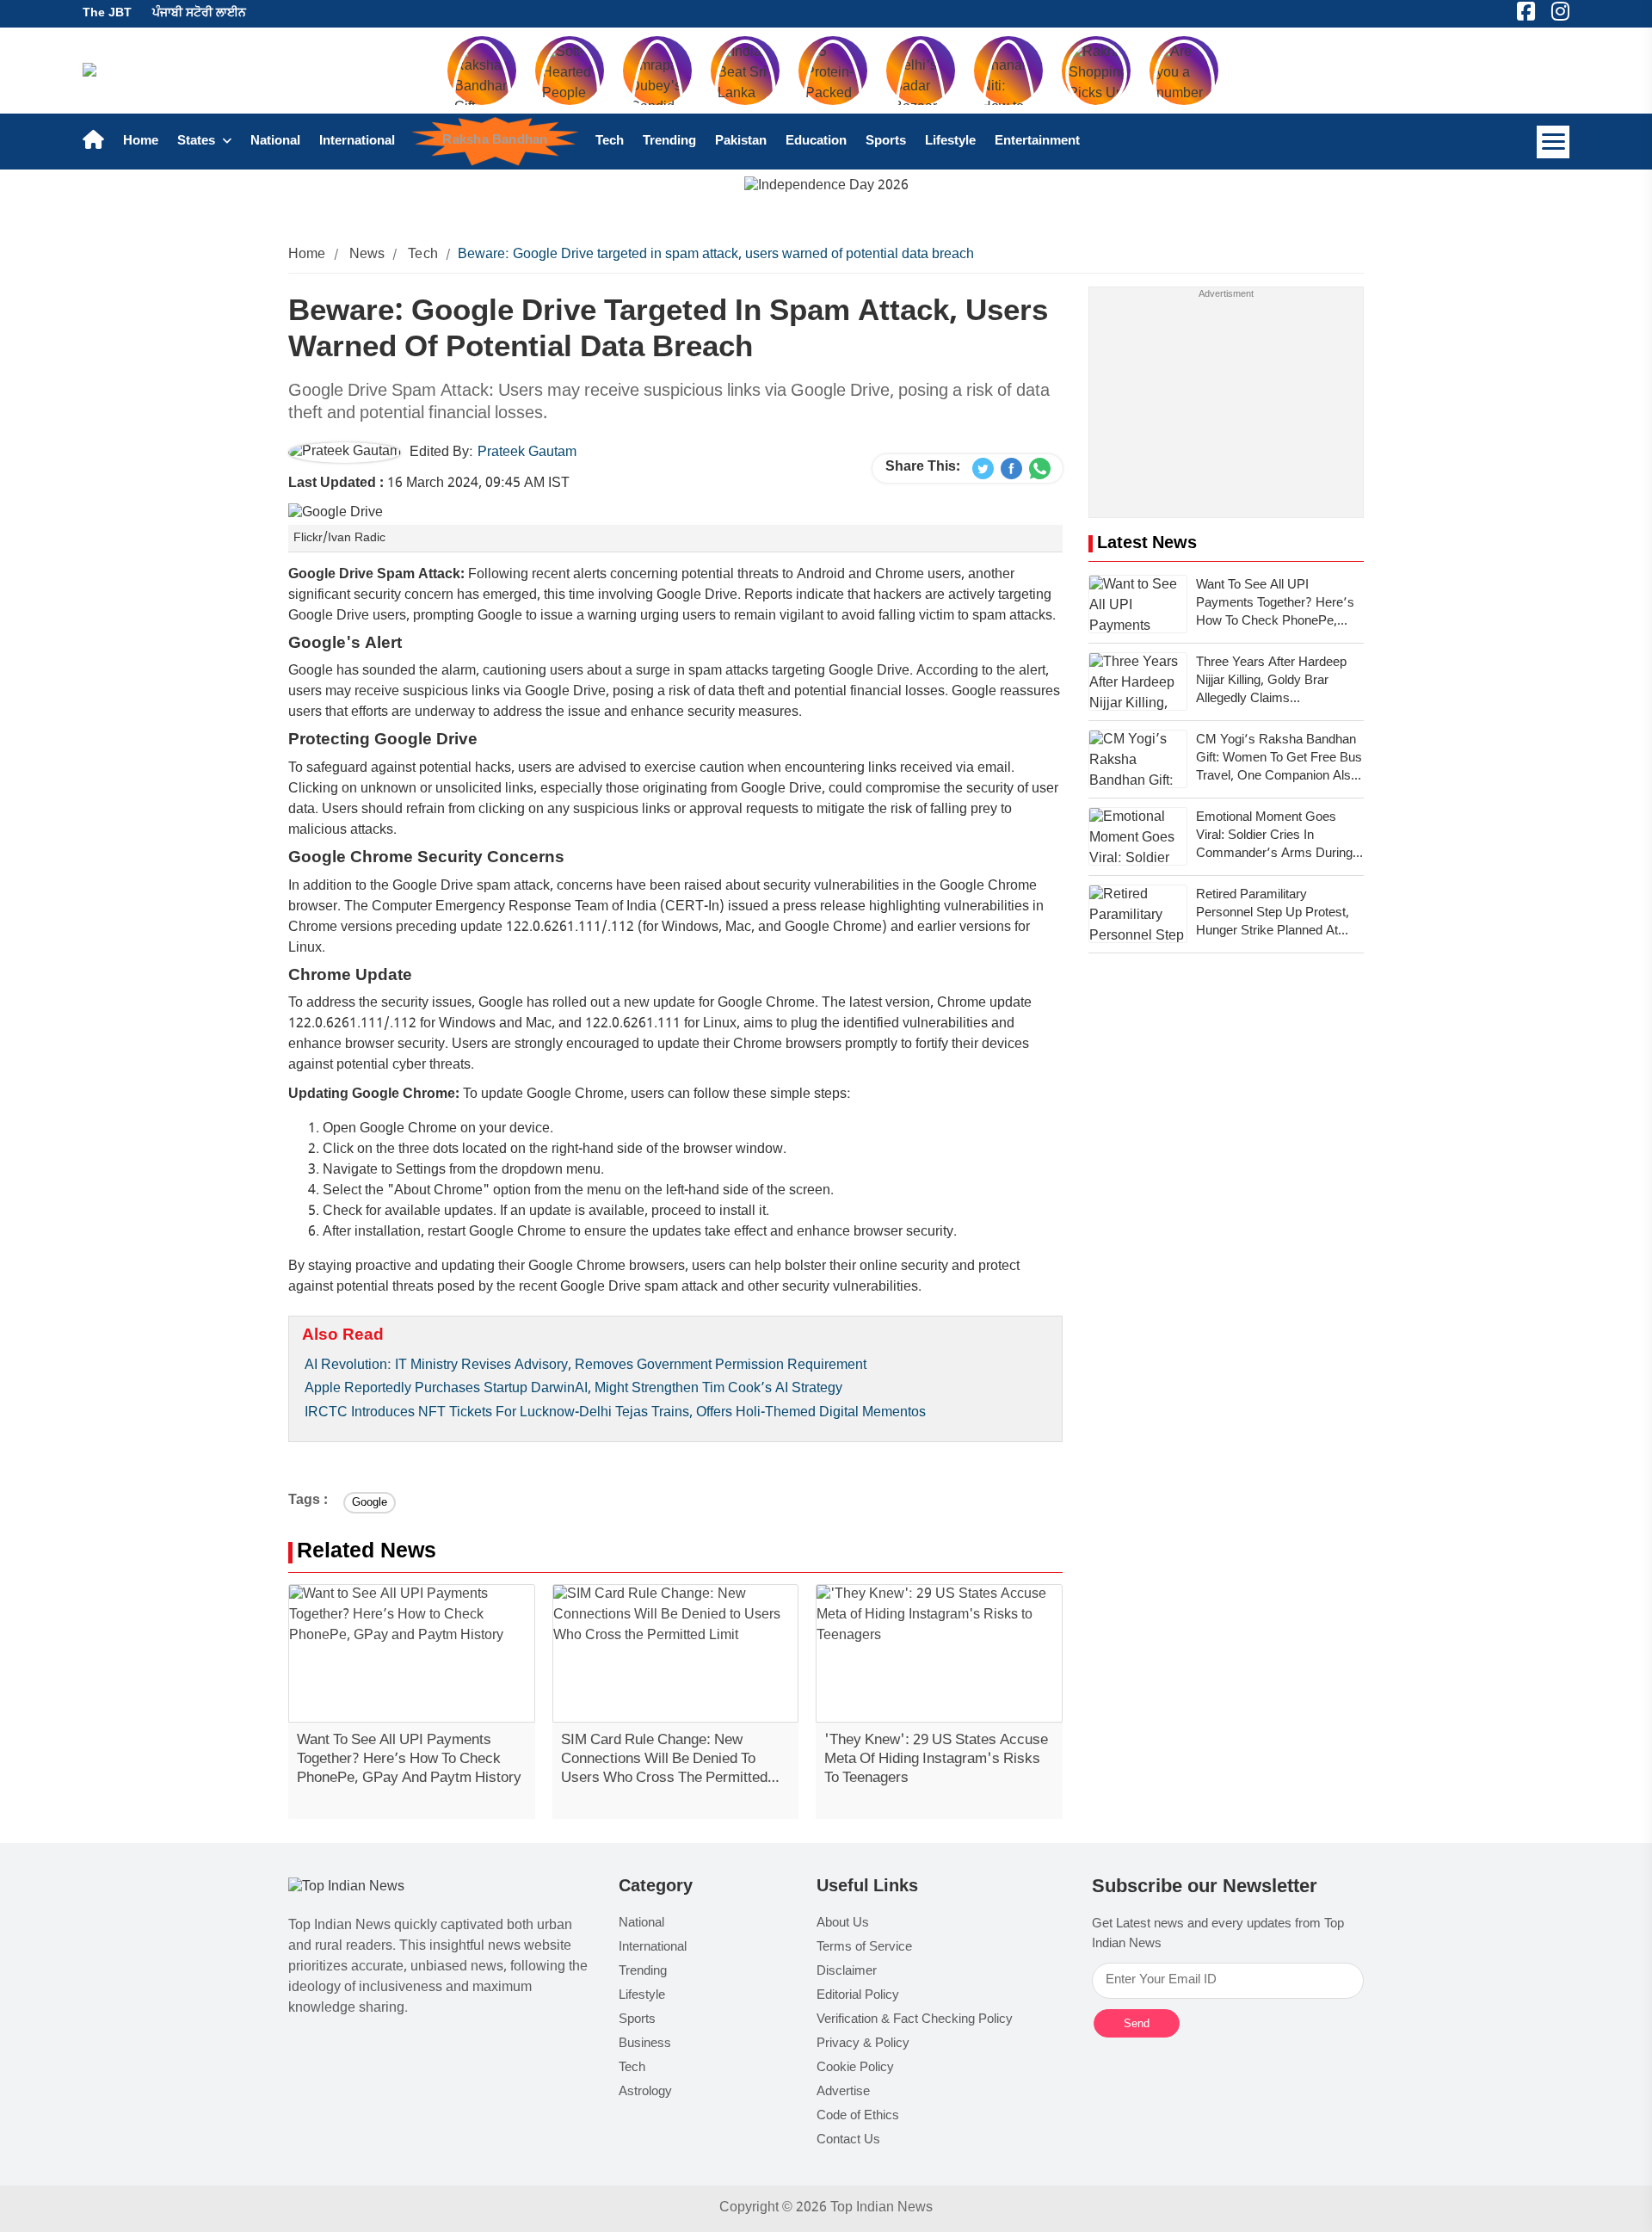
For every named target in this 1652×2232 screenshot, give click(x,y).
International (357, 142)
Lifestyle (950, 142)
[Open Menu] (1553, 142)
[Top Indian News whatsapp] (1040, 469)
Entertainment (1037, 142)
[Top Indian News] (346, 1888)
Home (141, 142)
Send (1137, 2023)
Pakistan (741, 142)
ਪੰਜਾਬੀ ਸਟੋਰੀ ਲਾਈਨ (199, 13)
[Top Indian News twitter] (983, 469)
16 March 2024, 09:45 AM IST (429, 484)
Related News (367, 1553)
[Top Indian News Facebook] (1011, 469)
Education (816, 142)
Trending (669, 142)
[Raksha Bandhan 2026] (826, 187)
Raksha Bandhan (496, 141)
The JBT (107, 13)
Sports (886, 142)
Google (370, 1503)
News (367, 255)
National (275, 142)
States (198, 142)
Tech (610, 142)
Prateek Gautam (527, 453)
